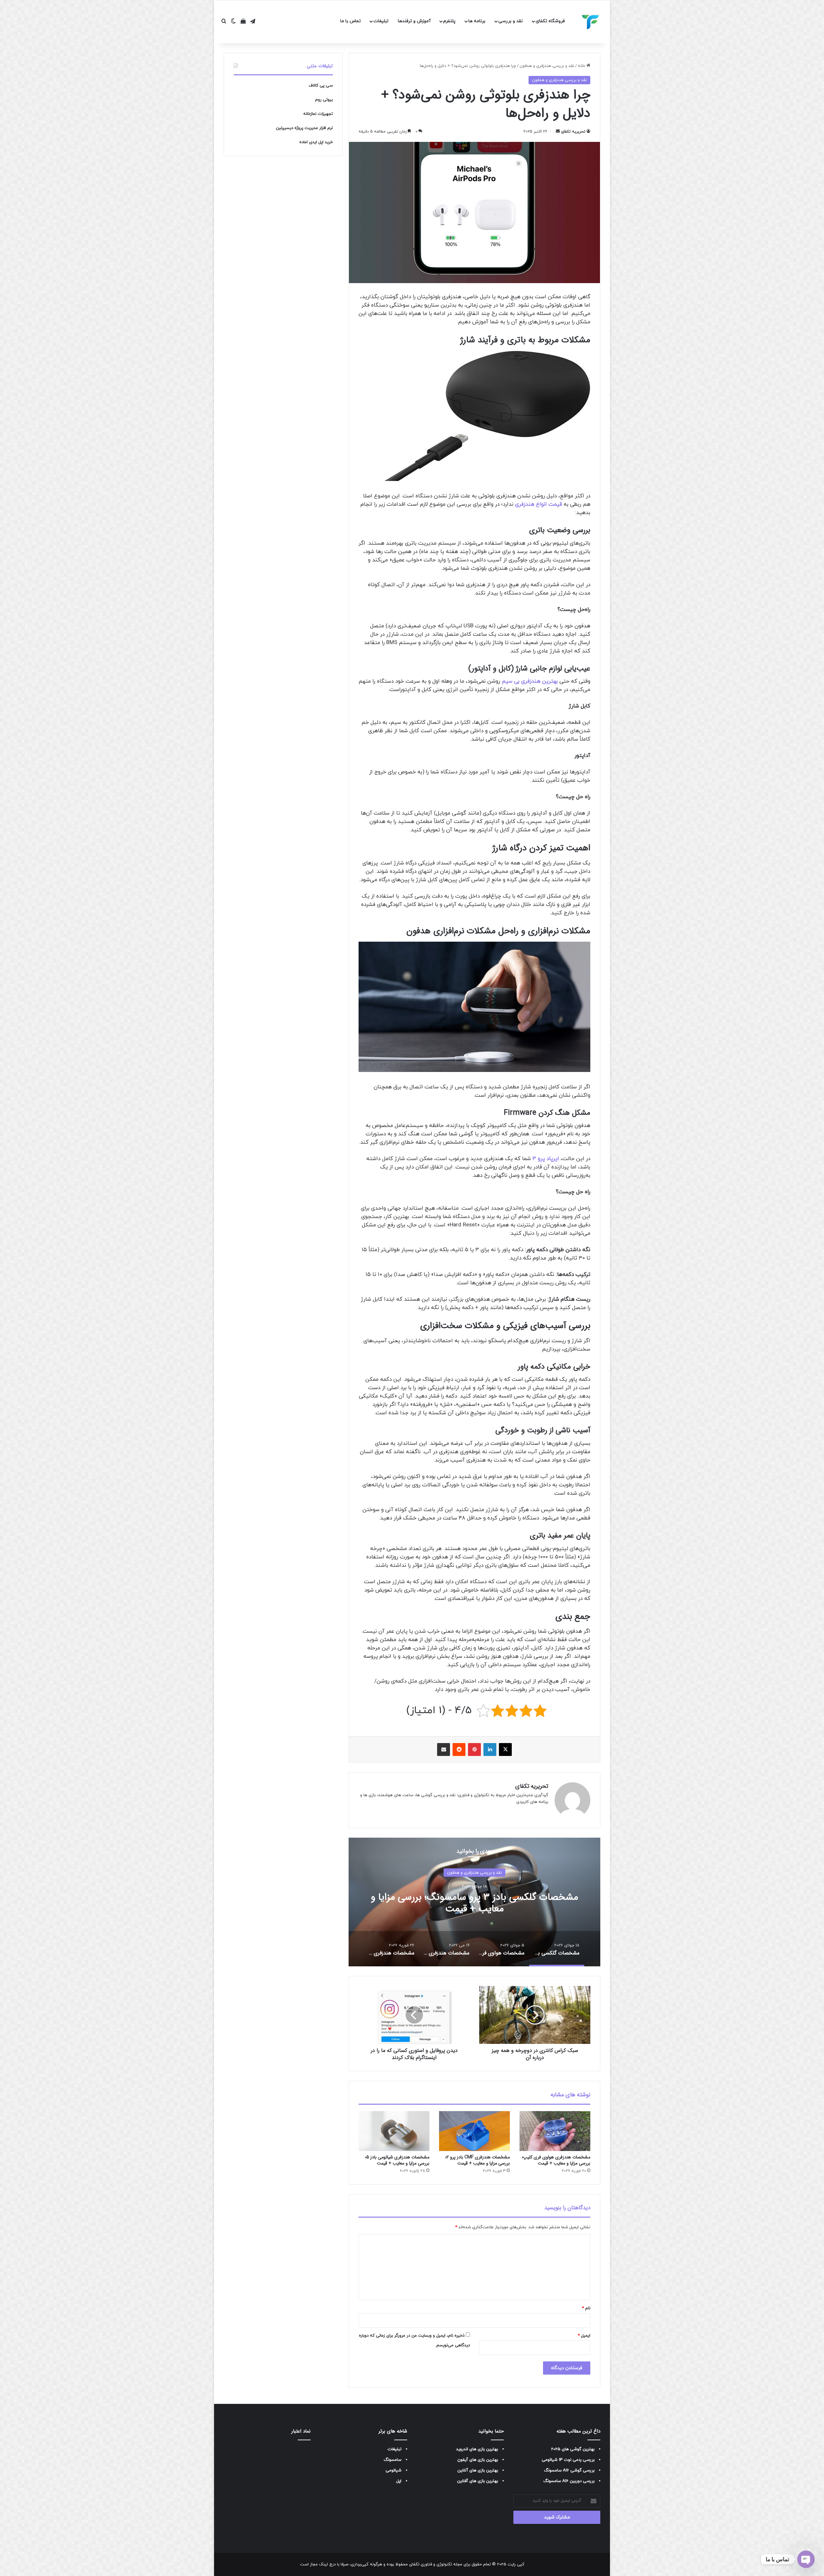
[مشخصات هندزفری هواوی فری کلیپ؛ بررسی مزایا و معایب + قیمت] (555, 2131)
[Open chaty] (806, 2559)
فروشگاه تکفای (550, 21)
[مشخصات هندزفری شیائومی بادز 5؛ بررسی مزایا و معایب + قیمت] (394, 2131)
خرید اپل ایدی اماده (316, 142)
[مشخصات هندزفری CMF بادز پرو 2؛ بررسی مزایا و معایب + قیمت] (474, 2131)
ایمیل (584, 2336)
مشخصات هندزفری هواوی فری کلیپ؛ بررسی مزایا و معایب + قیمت (556, 2160)
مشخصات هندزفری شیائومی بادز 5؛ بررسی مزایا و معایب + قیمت (397, 2160)
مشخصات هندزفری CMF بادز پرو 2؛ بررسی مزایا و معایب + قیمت (478, 2160)
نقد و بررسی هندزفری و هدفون (547, 66)
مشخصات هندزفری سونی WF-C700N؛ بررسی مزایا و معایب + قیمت (474, 1903)
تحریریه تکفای (573, 132)
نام (586, 2308)
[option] (474, 1902)
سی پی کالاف (321, 86)
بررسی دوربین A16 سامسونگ (569, 2481)
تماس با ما (351, 21)
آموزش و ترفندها (414, 21)
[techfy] (591, 22)
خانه (582, 66)
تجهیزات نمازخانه (318, 114)
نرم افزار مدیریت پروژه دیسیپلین (304, 128)
